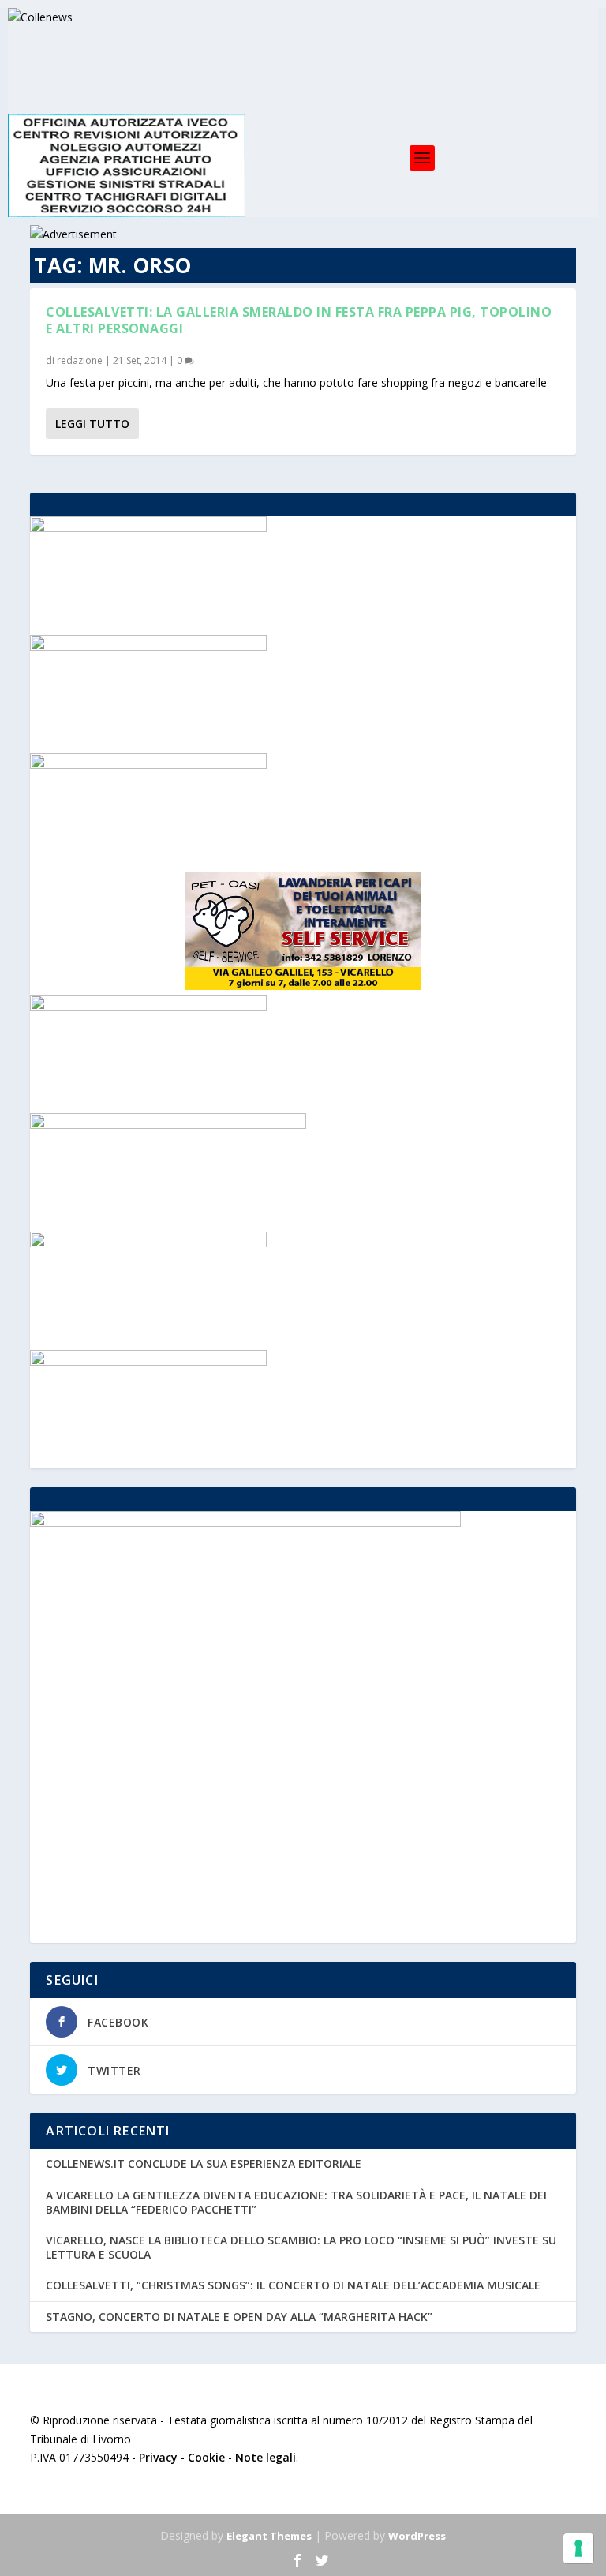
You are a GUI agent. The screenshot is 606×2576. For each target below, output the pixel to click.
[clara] (148, 528)
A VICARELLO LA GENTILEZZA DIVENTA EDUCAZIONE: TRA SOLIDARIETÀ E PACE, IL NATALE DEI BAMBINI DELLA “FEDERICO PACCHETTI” (296, 2202)
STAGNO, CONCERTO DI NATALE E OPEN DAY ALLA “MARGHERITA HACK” (239, 2317)
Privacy (158, 2457)
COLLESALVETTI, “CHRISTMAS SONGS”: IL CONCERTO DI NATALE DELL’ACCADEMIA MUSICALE (293, 2285)
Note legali (266, 2457)
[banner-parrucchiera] (148, 1361)
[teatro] (148, 765)
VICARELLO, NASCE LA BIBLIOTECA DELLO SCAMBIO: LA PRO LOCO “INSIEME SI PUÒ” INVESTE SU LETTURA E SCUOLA (301, 2247)
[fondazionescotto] (148, 1243)
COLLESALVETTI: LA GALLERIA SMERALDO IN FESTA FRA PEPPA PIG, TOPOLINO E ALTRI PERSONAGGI (299, 320)
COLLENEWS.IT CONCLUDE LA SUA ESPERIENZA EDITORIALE (204, 2164)
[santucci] (148, 646)
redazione (80, 360)
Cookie (206, 2457)
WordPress (417, 2536)
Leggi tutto (92, 424)
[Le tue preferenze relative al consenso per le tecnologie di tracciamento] (578, 2548)
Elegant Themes (269, 2536)
